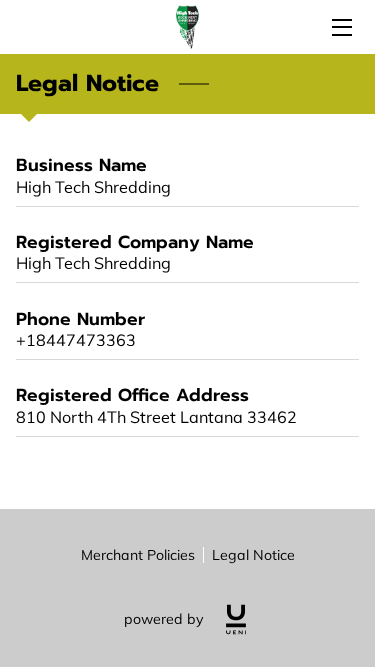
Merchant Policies (138, 555)
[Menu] (340, 27)
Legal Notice (253, 555)
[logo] (236, 619)
